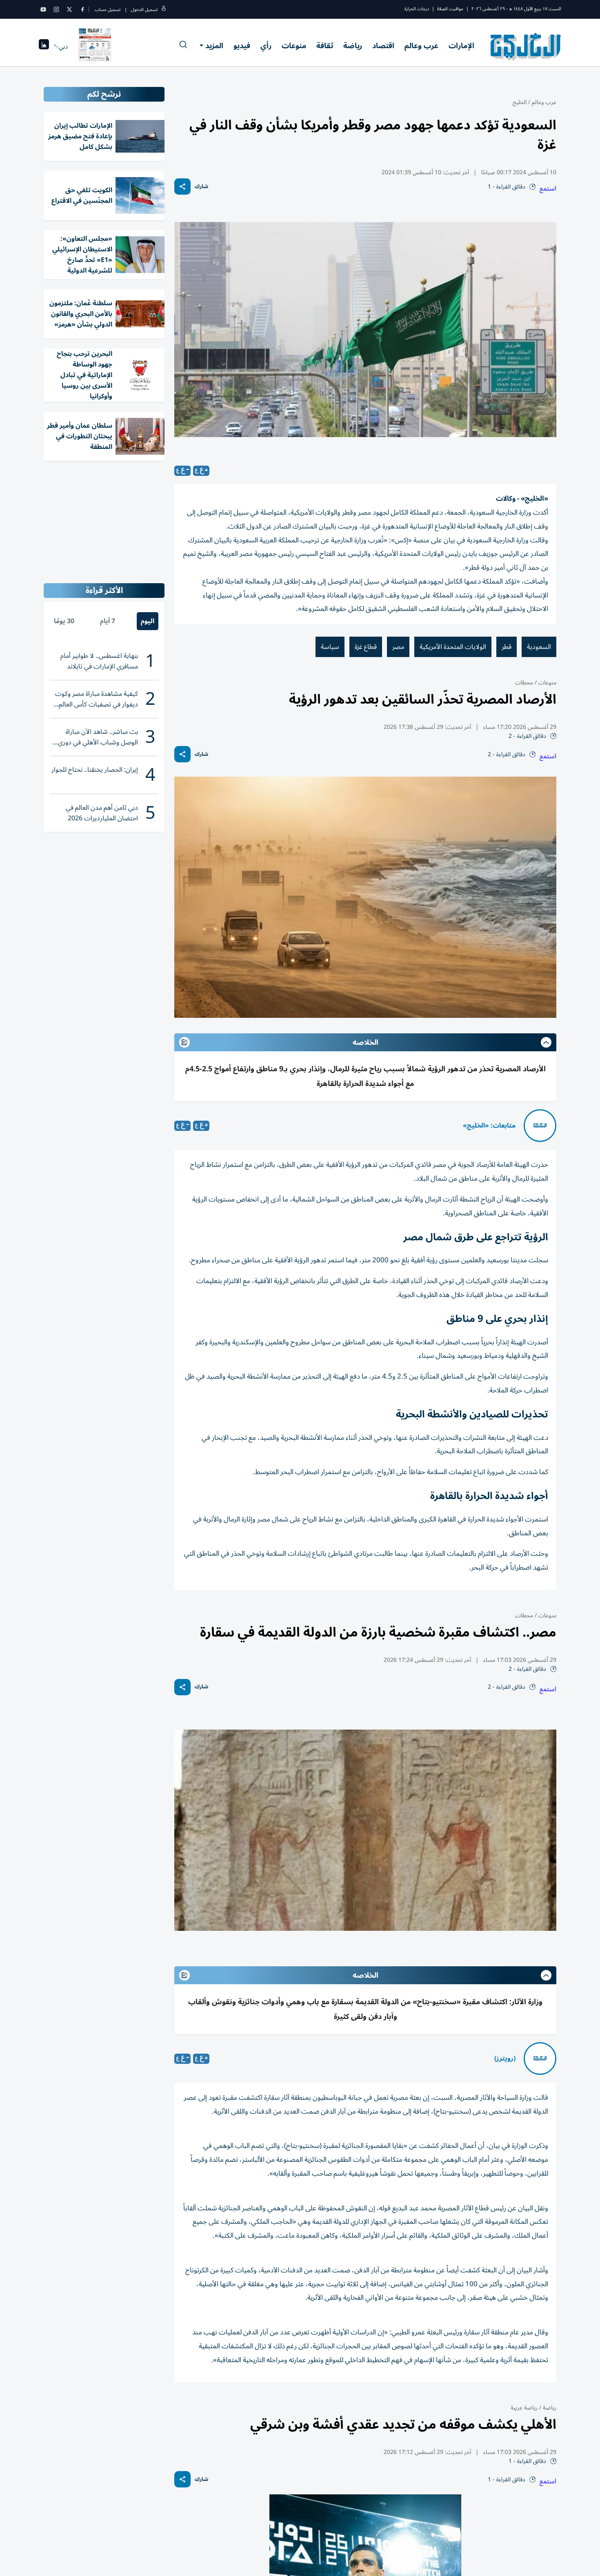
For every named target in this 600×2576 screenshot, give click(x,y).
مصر (398, 647)
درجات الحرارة (417, 9)
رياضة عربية (524, 2408)
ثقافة (325, 46)
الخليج (520, 102)
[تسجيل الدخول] (164, 10)
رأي (266, 46)
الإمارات (461, 46)
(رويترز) (505, 2059)
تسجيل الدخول (144, 10)
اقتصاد (383, 46)
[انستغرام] (56, 9)
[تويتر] (69, 9)
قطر (507, 647)
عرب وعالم (421, 46)
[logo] (526, 47)
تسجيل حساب (108, 10)
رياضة (353, 46)
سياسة (330, 647)
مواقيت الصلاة (450, 9)
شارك (201, 187)
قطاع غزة (366, 647)
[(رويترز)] (540, 2059)
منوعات (294, 46)
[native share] (182, 187)
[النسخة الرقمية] (95, 47)
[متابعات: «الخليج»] (540, 1126)
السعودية (539, 647)
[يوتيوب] (43, 9)
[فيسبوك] (82, 9)
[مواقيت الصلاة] (44, 47)
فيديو (242, 46)
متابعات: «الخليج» (489, 1126)
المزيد (214, 46)
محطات (524, 683)
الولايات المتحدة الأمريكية (453, 647)
